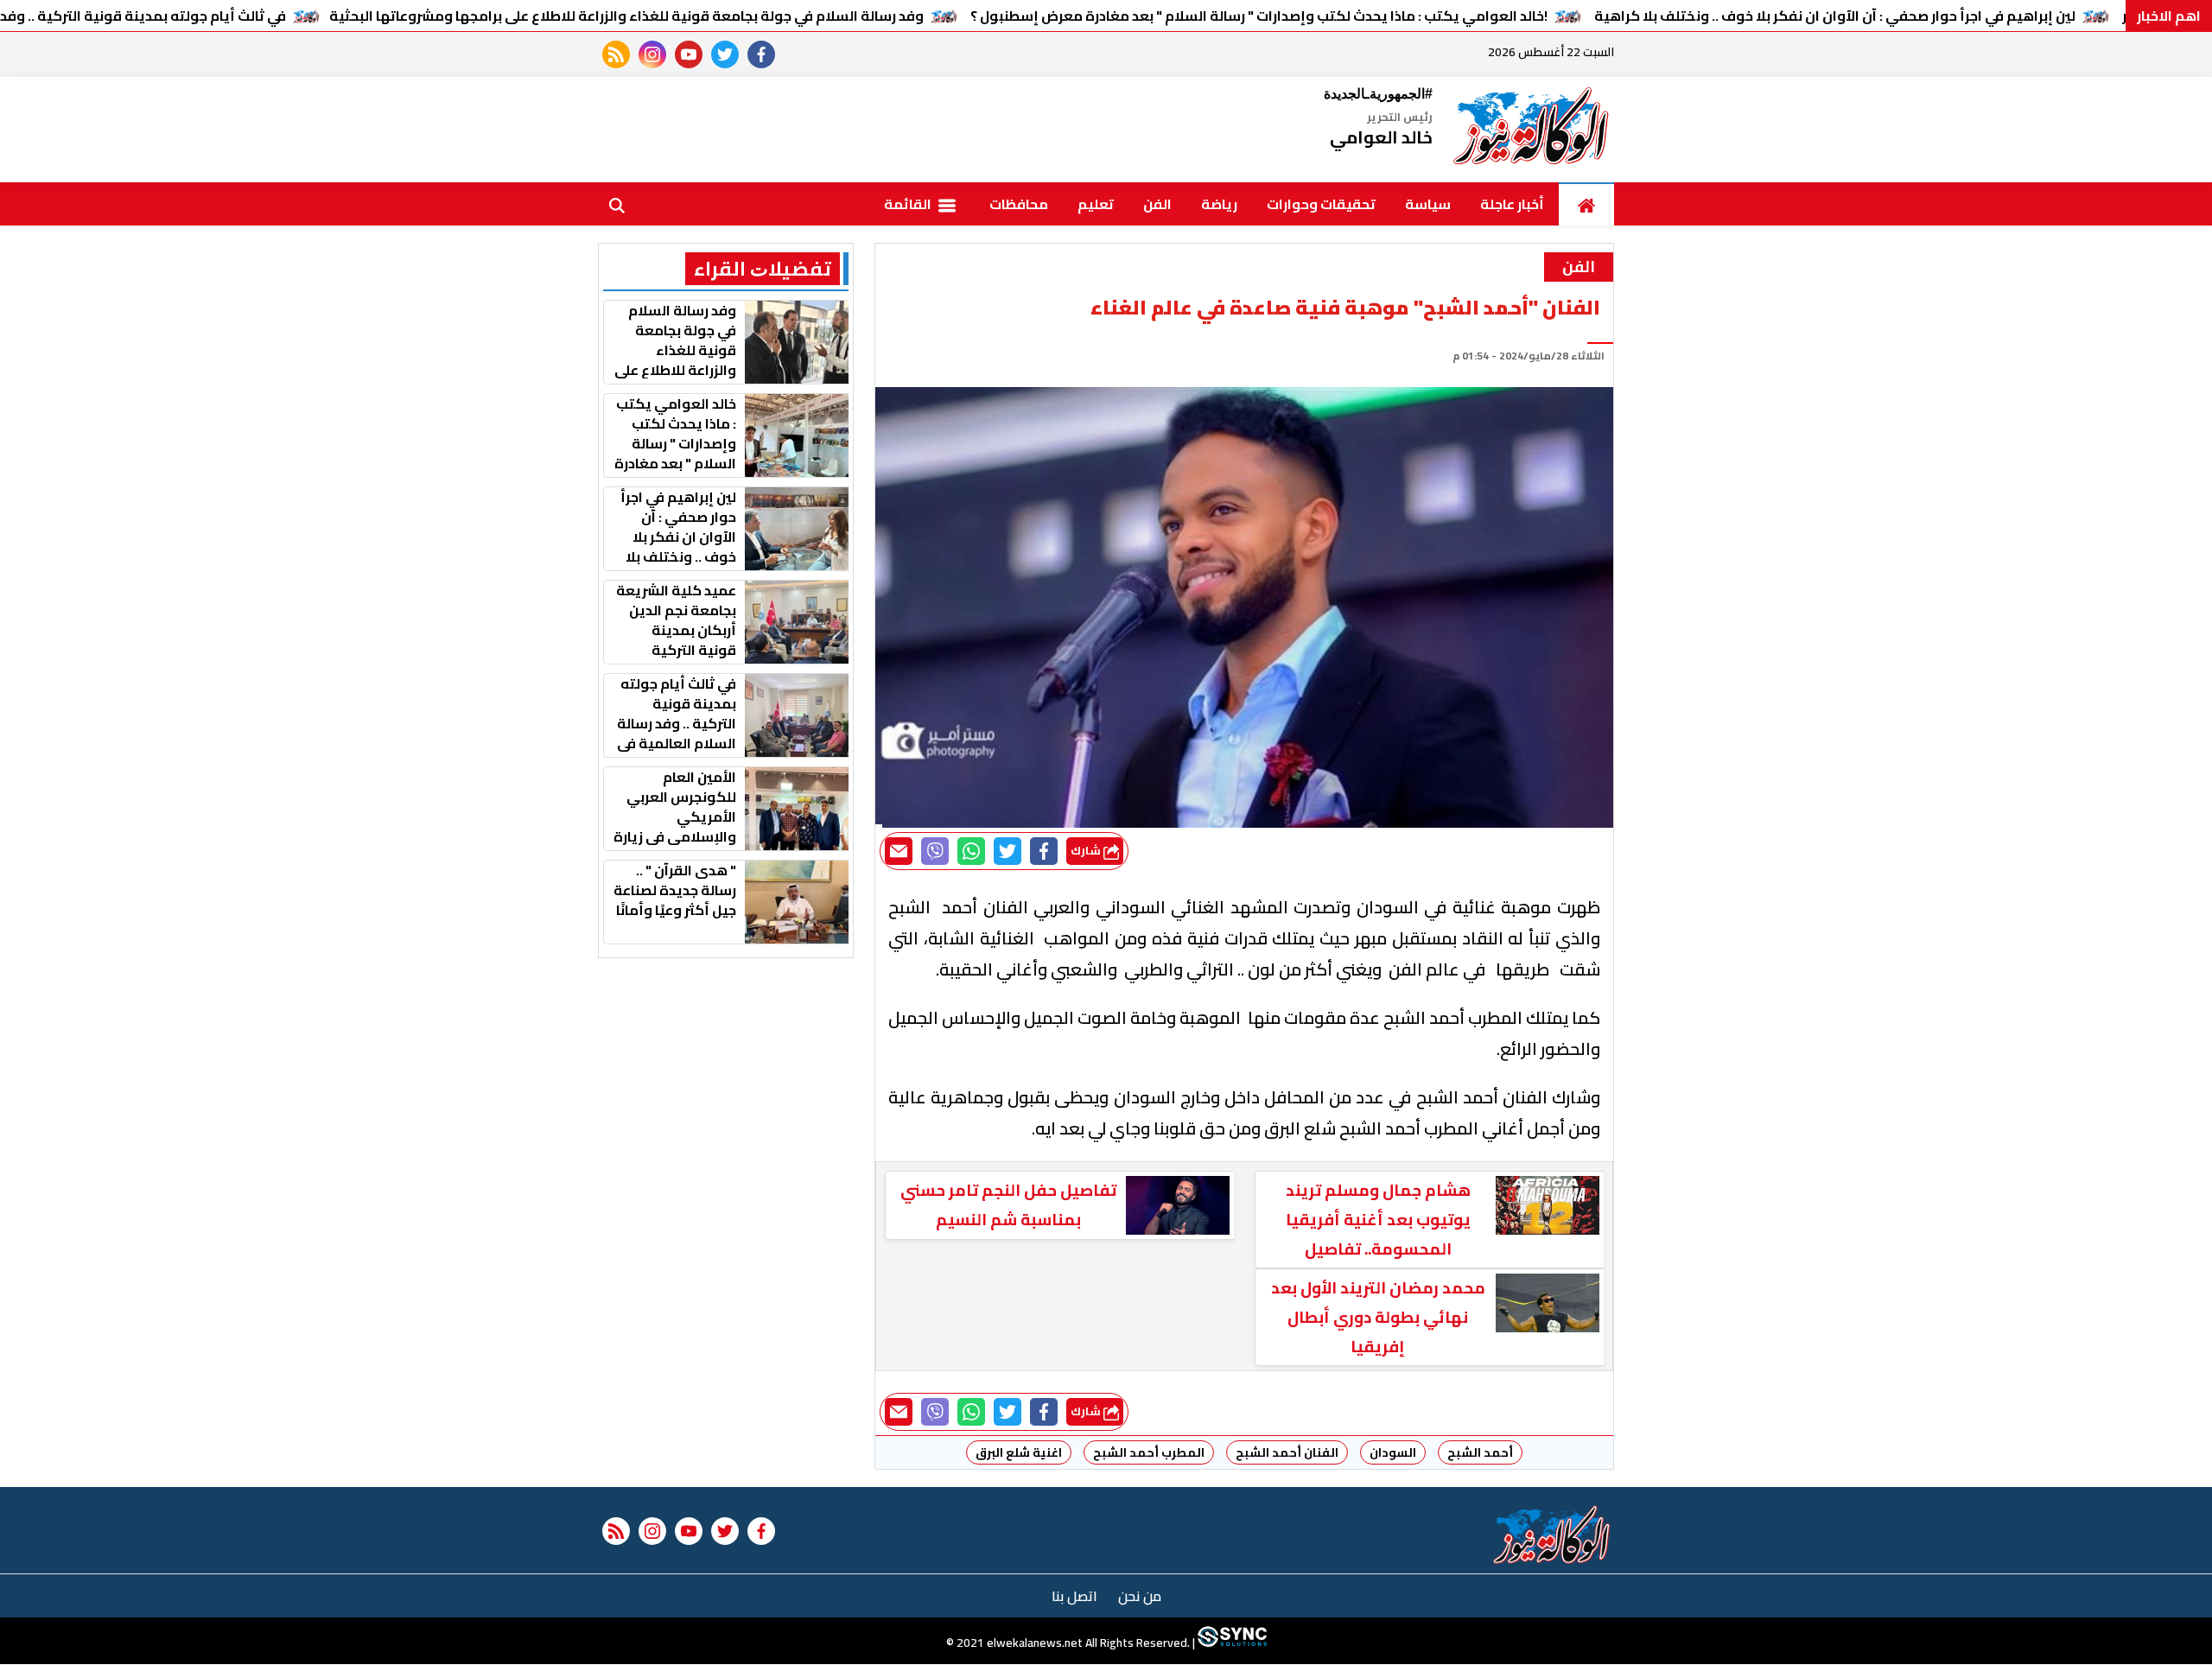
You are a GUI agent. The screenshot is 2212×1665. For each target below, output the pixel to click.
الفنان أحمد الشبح (1287, 1452)
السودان (1393, 1452)
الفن (1157, 204)
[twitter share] (1007, 851)
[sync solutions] (1231, 1643)
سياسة (1428, 204)
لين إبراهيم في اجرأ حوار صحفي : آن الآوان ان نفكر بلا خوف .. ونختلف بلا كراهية (1835, 16)
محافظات (1019, 204)
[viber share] (935, 851)
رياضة (1219, 204)
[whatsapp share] (971, 851)
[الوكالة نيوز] (1532, 130)
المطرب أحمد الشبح (1149, 1452)
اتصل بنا (1074, 1596)
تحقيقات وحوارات (1321, 204)
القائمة (909, 204)
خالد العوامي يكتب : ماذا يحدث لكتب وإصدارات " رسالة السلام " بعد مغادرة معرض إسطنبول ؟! (1259, 16)
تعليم (1096, 204)
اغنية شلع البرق (1019, 1452)
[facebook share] (1044, 851)
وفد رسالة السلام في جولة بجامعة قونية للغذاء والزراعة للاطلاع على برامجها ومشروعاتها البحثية (626, 16)
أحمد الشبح (1480, 1452)
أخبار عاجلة (1512, 204)
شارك (1087, 851)
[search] (617, 204)
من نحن (1140, 1596)
